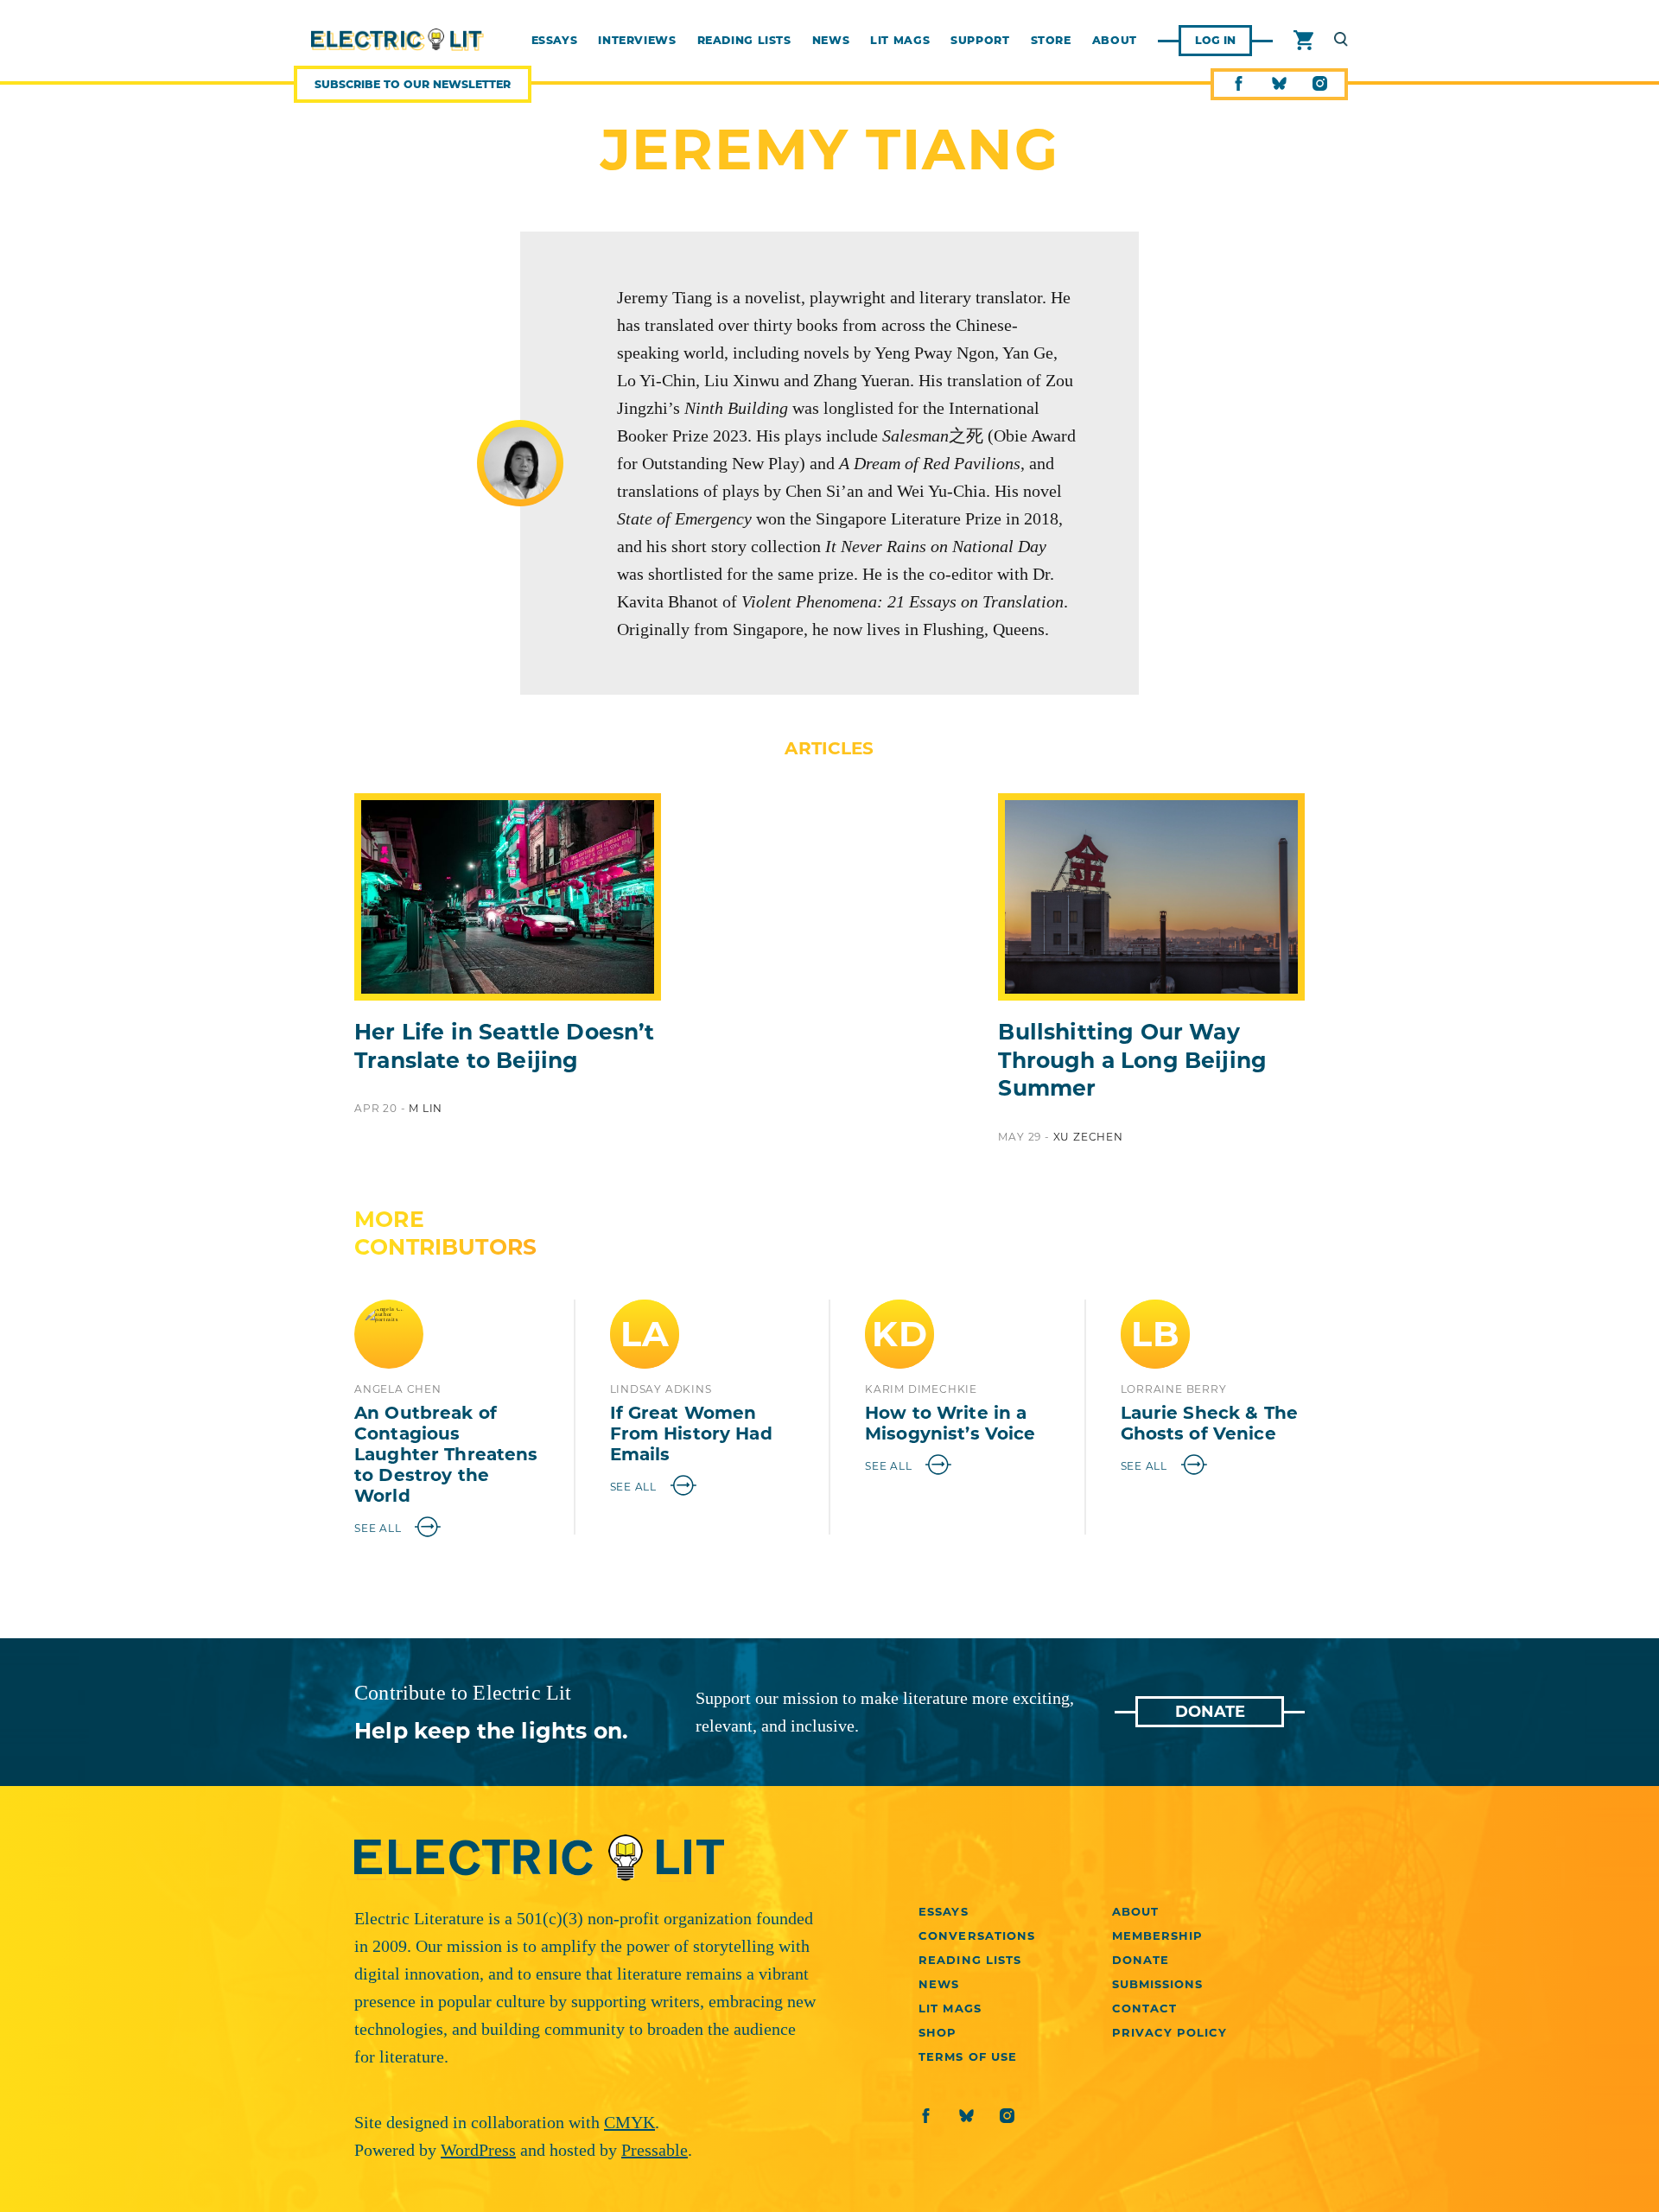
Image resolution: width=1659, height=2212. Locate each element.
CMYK (629, 2122)
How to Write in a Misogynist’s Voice (950, 1423)
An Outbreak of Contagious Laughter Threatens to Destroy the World (446, 1454)
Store (1051, 41)
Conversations (977, 1935)
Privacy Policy (1170, 2032)
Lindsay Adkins (661, 1389)
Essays (943, 1911)
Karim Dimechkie (921, 1389)
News (831, 41)
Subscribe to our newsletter (413, 84)
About (1115, 41)
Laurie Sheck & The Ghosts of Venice (1210, 1423)
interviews (637, 41)
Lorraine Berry (1174, 1389)
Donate (1210, 1712)
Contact (1144, 2008)
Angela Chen (398, 1389)
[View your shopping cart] (1303, 41)
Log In (1215, 40)
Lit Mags (900, 41)
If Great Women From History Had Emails (691, 1433)
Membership (1157, 1935)
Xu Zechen (1088, 1137)
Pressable (655, 2150)
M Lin (426, 1108)
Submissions (1157, 1984)
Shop (938, 2032)
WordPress (478, 2150)
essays (555, 41)
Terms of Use (967, 2056)
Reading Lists (744, 41)
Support (980, 41)
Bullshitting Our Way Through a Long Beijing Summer (1132, 1060)
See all (379, 1528)
